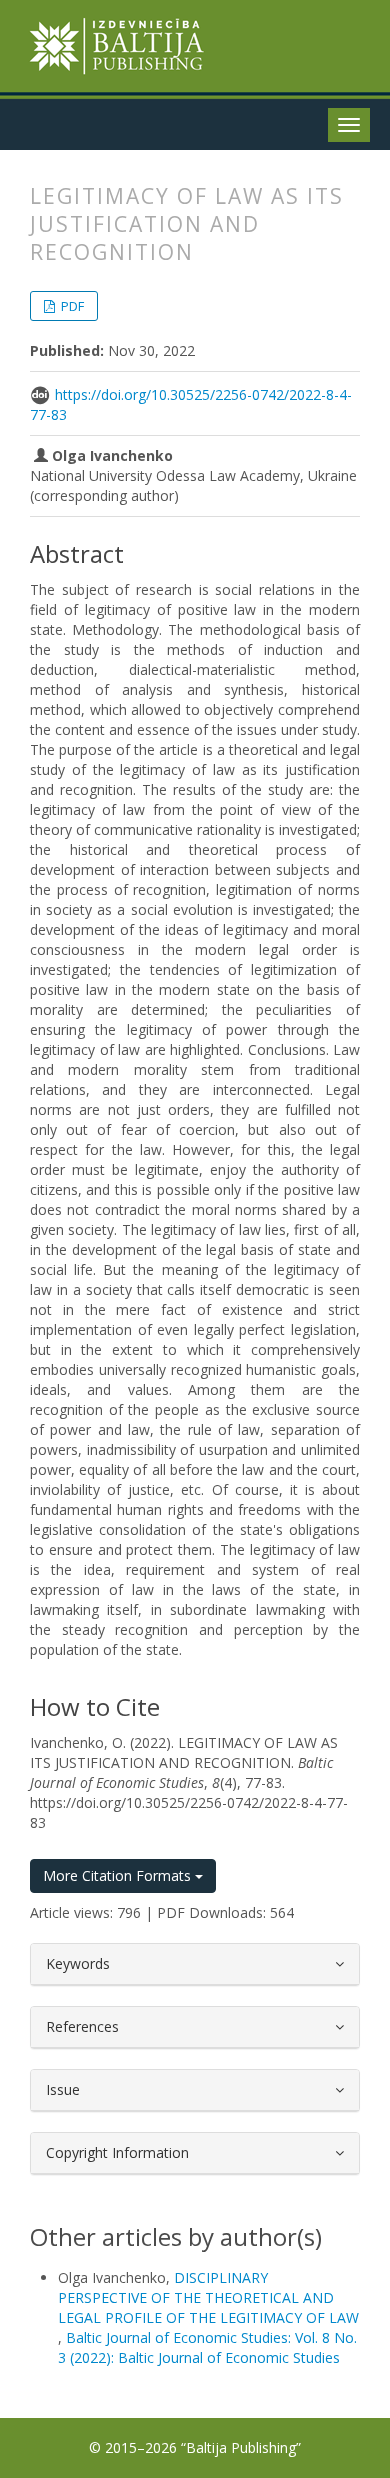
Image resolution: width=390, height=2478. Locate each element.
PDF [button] (71, 306)
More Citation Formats (119, 1875)
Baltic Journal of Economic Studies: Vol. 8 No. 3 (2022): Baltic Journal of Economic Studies (207, 2347)
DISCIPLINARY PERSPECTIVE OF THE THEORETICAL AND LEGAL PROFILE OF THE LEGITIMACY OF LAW (208, 2297)
